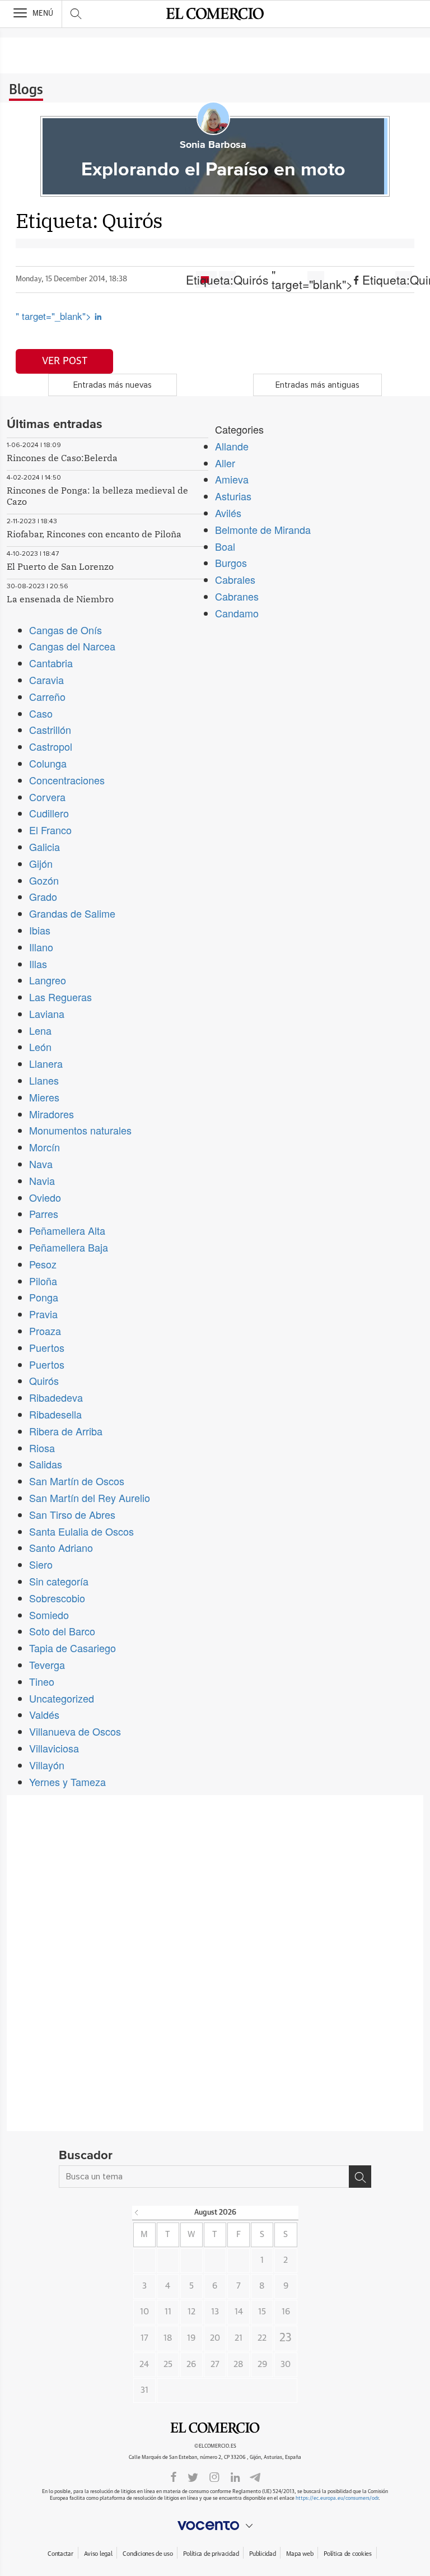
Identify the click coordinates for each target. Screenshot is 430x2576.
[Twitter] (193, 2476)
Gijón (41, 863)
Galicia (45, 847)
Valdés (44, 1714)
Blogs (26, 90)
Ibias (40, 930)
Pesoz (43, 1264)
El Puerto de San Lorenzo (60, 566)
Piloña (43, 1281)
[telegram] (255, 2476)
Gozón (44, 880)
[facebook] (174, 2476)
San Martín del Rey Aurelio (90, 1498)
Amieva (232, 479)
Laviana (47, 1013)
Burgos (231, 562)
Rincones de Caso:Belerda (62, 458)
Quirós (44, 1380)
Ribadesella (55, 1414)
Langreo (48, 980)
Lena (40, 1030)
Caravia (46, 680)
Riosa (42, 1448)
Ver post (65, 361)
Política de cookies (348, 2554)
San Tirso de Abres (72, 1514)
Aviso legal (98, 2554)
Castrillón (50, 729)
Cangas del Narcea (72, 646)
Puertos (47, 1347)
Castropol (51, 746)
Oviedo (45, 1197)
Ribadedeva (56, 1397)
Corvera (47, 797)
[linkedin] (235, 2476)
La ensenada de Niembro (60, 599)
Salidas (46, 1464)
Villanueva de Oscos (75, 1731)
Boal (225, 546)
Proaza (45, 1331)
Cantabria (51, 663)
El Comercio (215, 2428)
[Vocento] (215, 2526)
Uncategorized (62, 1698)
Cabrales (235, 579)
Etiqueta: (227, 280)
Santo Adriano (61, 1547)
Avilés (228, 513)
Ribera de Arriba (66, 1431)
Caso (41, 713)
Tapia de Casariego (73, 1648)
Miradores (52, 1114)
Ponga (44, 1297)
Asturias (233, 496)
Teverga (47, 1664)
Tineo (42, 1681)
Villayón (47, 1765)
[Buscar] (360, 2177)
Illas (38, 964)
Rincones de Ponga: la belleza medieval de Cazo (97, 496)
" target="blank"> (316, 280)
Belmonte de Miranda (263, 529)
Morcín (45, 1147)
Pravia (43, 1314)
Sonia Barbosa (213, 145)
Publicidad (262, 2554)
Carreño (47, 696)
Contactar (60, 2554)
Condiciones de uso (148, 2554)
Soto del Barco (62, 1631)
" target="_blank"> (55, 316)
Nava (41, 1164)
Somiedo (49, 1615)
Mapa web (300, 2554)
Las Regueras (60, 997)
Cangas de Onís (66, 630)
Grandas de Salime (72, 913)
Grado (43, 896)
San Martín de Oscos (77, 1481)
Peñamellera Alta (67, 1230)
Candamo (237, 613)
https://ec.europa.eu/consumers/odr (337, 2498)
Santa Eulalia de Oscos (81, 1531)
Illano (41, 947)
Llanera (46, 1063)
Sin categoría (59, 1581)
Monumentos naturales (80, 1130)
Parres (44, 1213)
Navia (42, 1180)
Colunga (48, 763)
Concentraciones (67, 780)
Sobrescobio (57, 1598)
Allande (232, 446)
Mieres (44, 1097)
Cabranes (237, 596)
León (40, 1047)
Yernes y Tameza (67, 1782)
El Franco (50, 830)
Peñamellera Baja (69, 1247)
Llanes (44, 1080)
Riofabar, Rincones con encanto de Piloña (94, 534)
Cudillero (49, 813)
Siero (41, 1564)
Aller (225, 463)
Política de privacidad (211, 2554)
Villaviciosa (54, 1748)
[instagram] (214, 2476)
